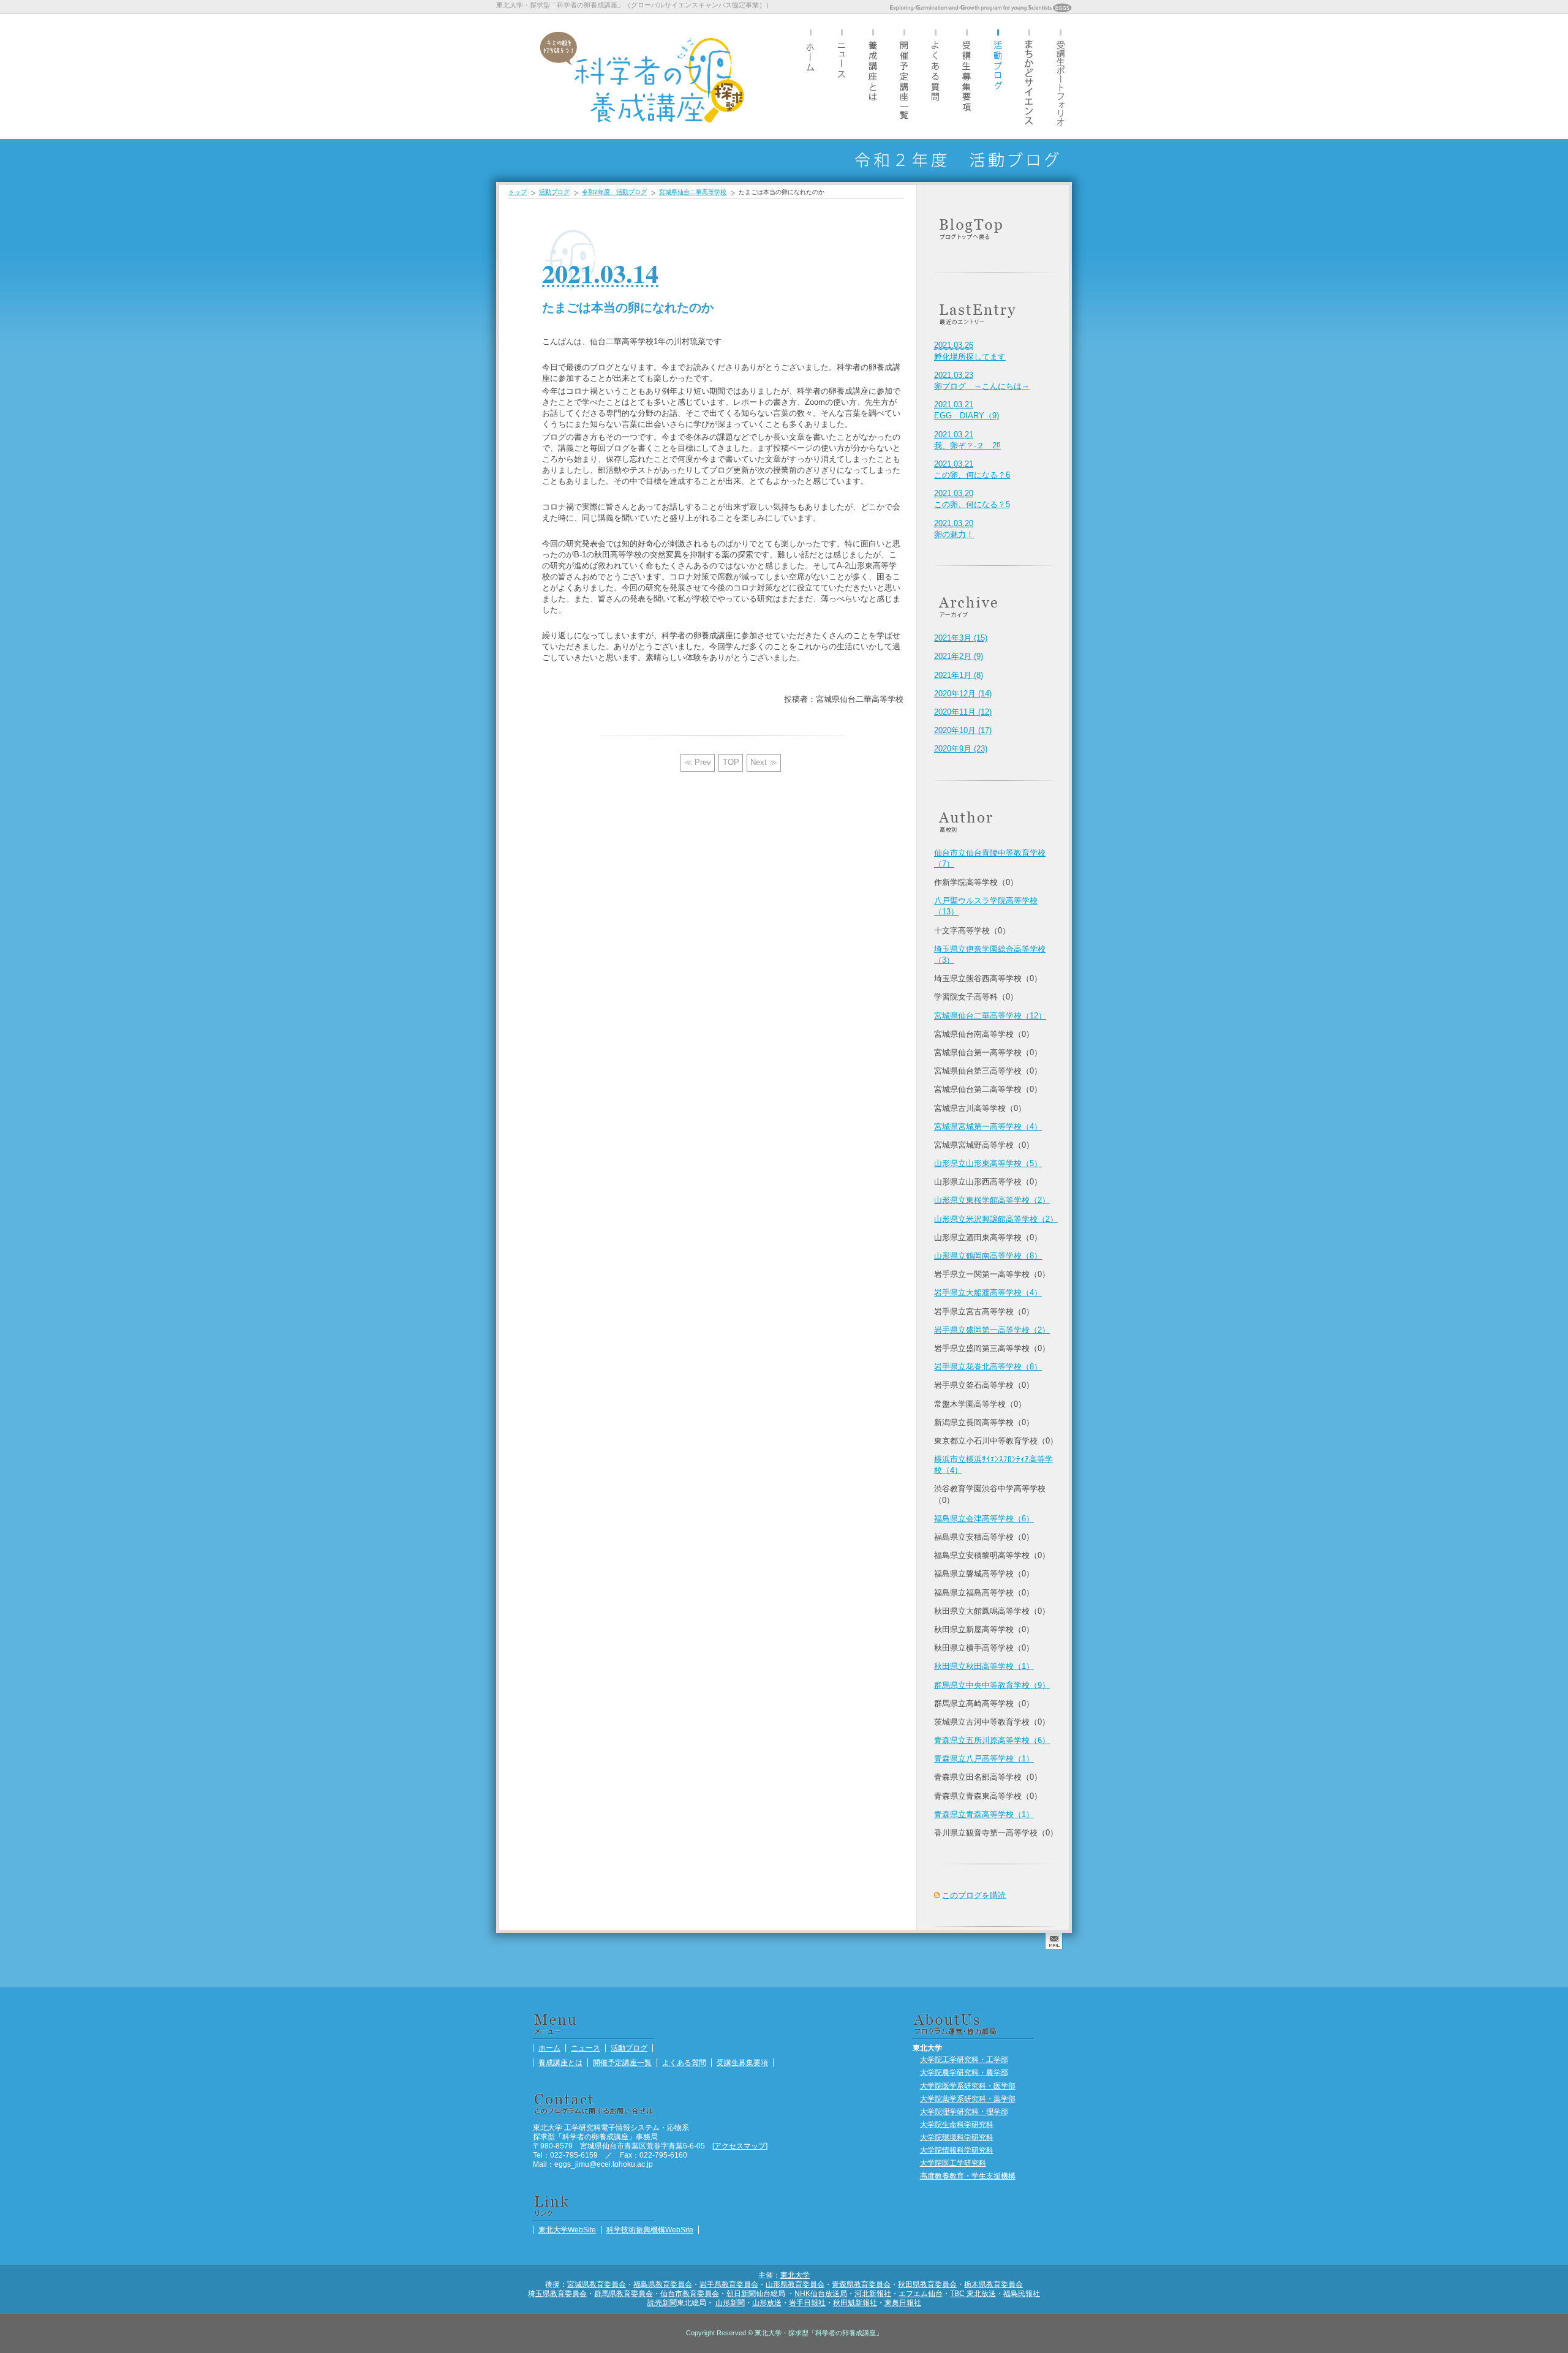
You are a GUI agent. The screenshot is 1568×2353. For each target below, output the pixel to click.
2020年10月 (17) (963, 730)
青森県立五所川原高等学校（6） (992, 1740)
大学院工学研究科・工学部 (964, 2059)
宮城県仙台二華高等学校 (693, 192)
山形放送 (767, 2302)
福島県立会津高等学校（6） (984, 1519)
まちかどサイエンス (1029, 76)
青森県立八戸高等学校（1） (984, 1759)
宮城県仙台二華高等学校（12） (990, 1016)
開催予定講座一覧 (904, 76)
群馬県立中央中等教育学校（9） (992, 1685)
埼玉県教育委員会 (557, 2293)
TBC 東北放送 (973, 2293)
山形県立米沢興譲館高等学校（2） (996, 1219)
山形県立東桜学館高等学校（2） (992, 1200)
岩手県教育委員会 (729, 2284)
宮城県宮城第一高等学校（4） (988, 1127)
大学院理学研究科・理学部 (964, 2111)
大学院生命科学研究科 (957, 2124)
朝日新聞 (741, 2293)
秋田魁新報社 (855, 2302)
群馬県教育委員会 (624, 2293)
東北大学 (795, 2275)
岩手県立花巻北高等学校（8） (988, 1367)
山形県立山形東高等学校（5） (988, 1163)
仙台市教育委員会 (690, 2293)
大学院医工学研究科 (953, 2163)
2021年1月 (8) (959, 675)
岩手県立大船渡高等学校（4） (988, 1293)
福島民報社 (1022, 2293)
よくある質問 (935, 76)
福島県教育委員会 (663, 2284)
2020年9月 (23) (961, 749)
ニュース (842, 76)
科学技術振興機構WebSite (650, 2230)
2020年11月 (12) (963, 712)
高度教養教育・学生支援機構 (968, 2176)
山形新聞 (730, 2302)
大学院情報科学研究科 (957, 2150)
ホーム (810, 76)
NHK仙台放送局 (821, 2293)
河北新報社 (873, 2293)
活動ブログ (998, 76)
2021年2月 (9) (959, 656)
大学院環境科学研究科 (957, 2137)
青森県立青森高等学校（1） (984, 1814)
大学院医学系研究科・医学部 (968, 2086)
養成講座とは (873, 76)
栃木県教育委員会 (993, 2284)
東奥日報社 (903, 2302)
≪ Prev (698, 762)
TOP (731, 762)
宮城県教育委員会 (597, 2284)
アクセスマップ (740, 2146)
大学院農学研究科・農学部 (964, 2072)
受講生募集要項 (967, 76)
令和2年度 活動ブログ (614, 192)
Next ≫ (764, 762)
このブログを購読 (974, 1895)
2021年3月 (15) (961, 638)
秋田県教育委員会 (927, 2284)
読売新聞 (662, 2302)
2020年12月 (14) (963, 694)
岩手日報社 (807, 2302)
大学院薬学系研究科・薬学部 (968, 2099)
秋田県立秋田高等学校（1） (984, 1666)
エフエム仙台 (921, 2293)
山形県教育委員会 (795, 2284)
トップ (518, 192)
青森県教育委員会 (861, 2284)
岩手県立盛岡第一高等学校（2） (992, 1330)
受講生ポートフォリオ (1060, 76)
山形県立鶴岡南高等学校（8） (988, 1256)
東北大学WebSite (567, 2230)
